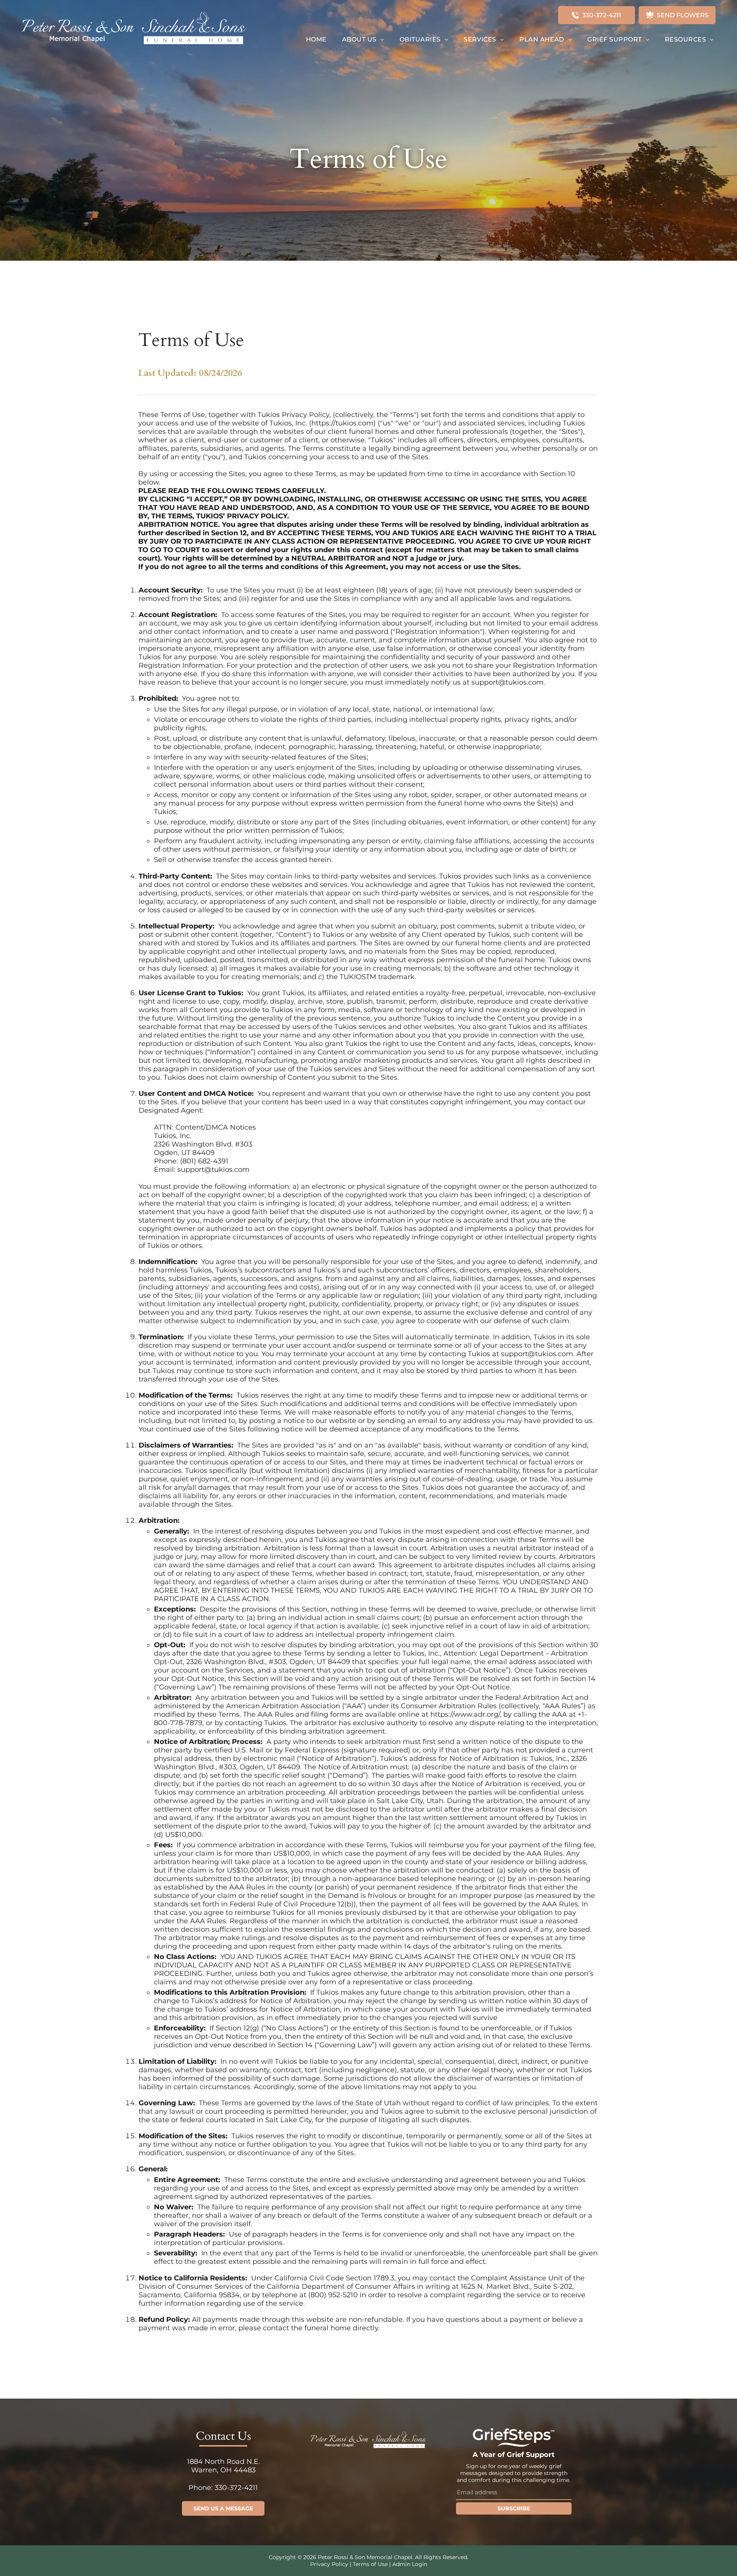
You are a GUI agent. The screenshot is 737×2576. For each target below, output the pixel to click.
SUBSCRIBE (514, 2508)
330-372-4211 (236, 2488)
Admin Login (410, 2564)
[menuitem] (316, 39)
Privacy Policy (329, 2564)
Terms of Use (370, 2564)
